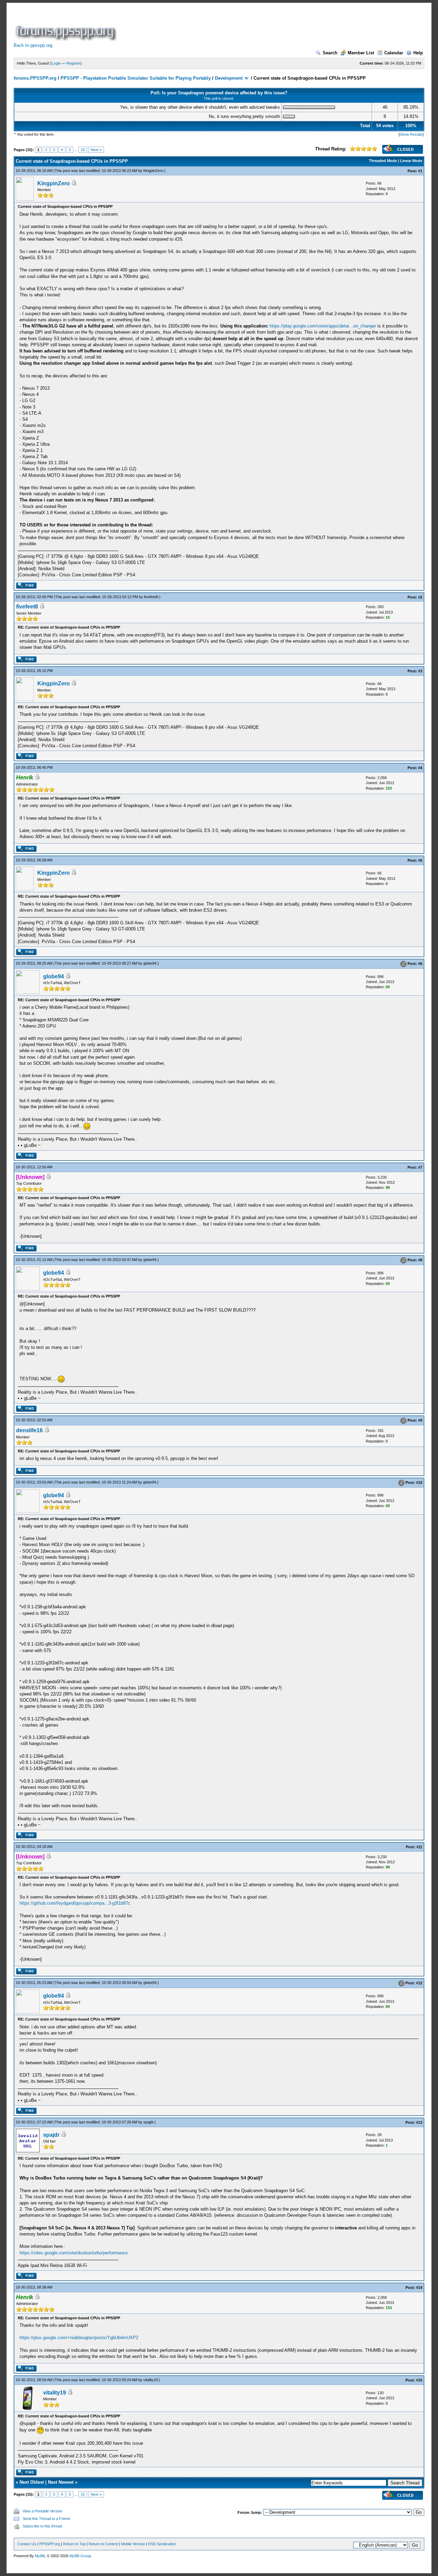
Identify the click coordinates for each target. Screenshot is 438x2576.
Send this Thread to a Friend (46, 2519)
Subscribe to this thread (42, 2526)
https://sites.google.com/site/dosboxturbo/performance (74, 2253)
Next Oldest (32, 2482)
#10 (419, 1482)
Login (56, 63)
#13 (419, 2122)
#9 (420, 1420)
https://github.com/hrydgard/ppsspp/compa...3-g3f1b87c (75, 1903)
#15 (419, 2380)
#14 (419, 2287)
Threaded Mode (383, 161)
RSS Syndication (162, 2544)
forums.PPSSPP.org (35, 78)
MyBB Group (80, 2556)
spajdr (148, 2122)
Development (229, 78)
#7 (420, 1167)
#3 (420, 671)
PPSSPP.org (50, 2544)
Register (73, 63)
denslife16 (29, 1430)
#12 (419, 1983)
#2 (420, 597)
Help (418, 53)
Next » (96, 150)
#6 (420, 964)
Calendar (394, 53)
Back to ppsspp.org (33, 45)
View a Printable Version (42, 2511)
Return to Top (74, 2544)
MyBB (40, 2556)
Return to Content (103, 2544)
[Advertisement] (242, 25)
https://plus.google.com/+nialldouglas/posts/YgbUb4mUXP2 (79, 2338)
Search (330, 53)
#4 (420, 768)
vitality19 (151, 2380)
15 (83, 150)
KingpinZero (153, 171)
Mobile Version (133, 2544)
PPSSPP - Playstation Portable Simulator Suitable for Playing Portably (136, 78)
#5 (420, 860)
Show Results (411, 134)
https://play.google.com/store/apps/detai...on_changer (323, 326)
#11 (419, 1847)
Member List (361, 53)
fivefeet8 (151, 597)
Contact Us (27, 2544)
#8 (420, 1260)
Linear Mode (411, 161)
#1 (420, 171)
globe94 (150, 963)
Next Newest (61, 2482)
